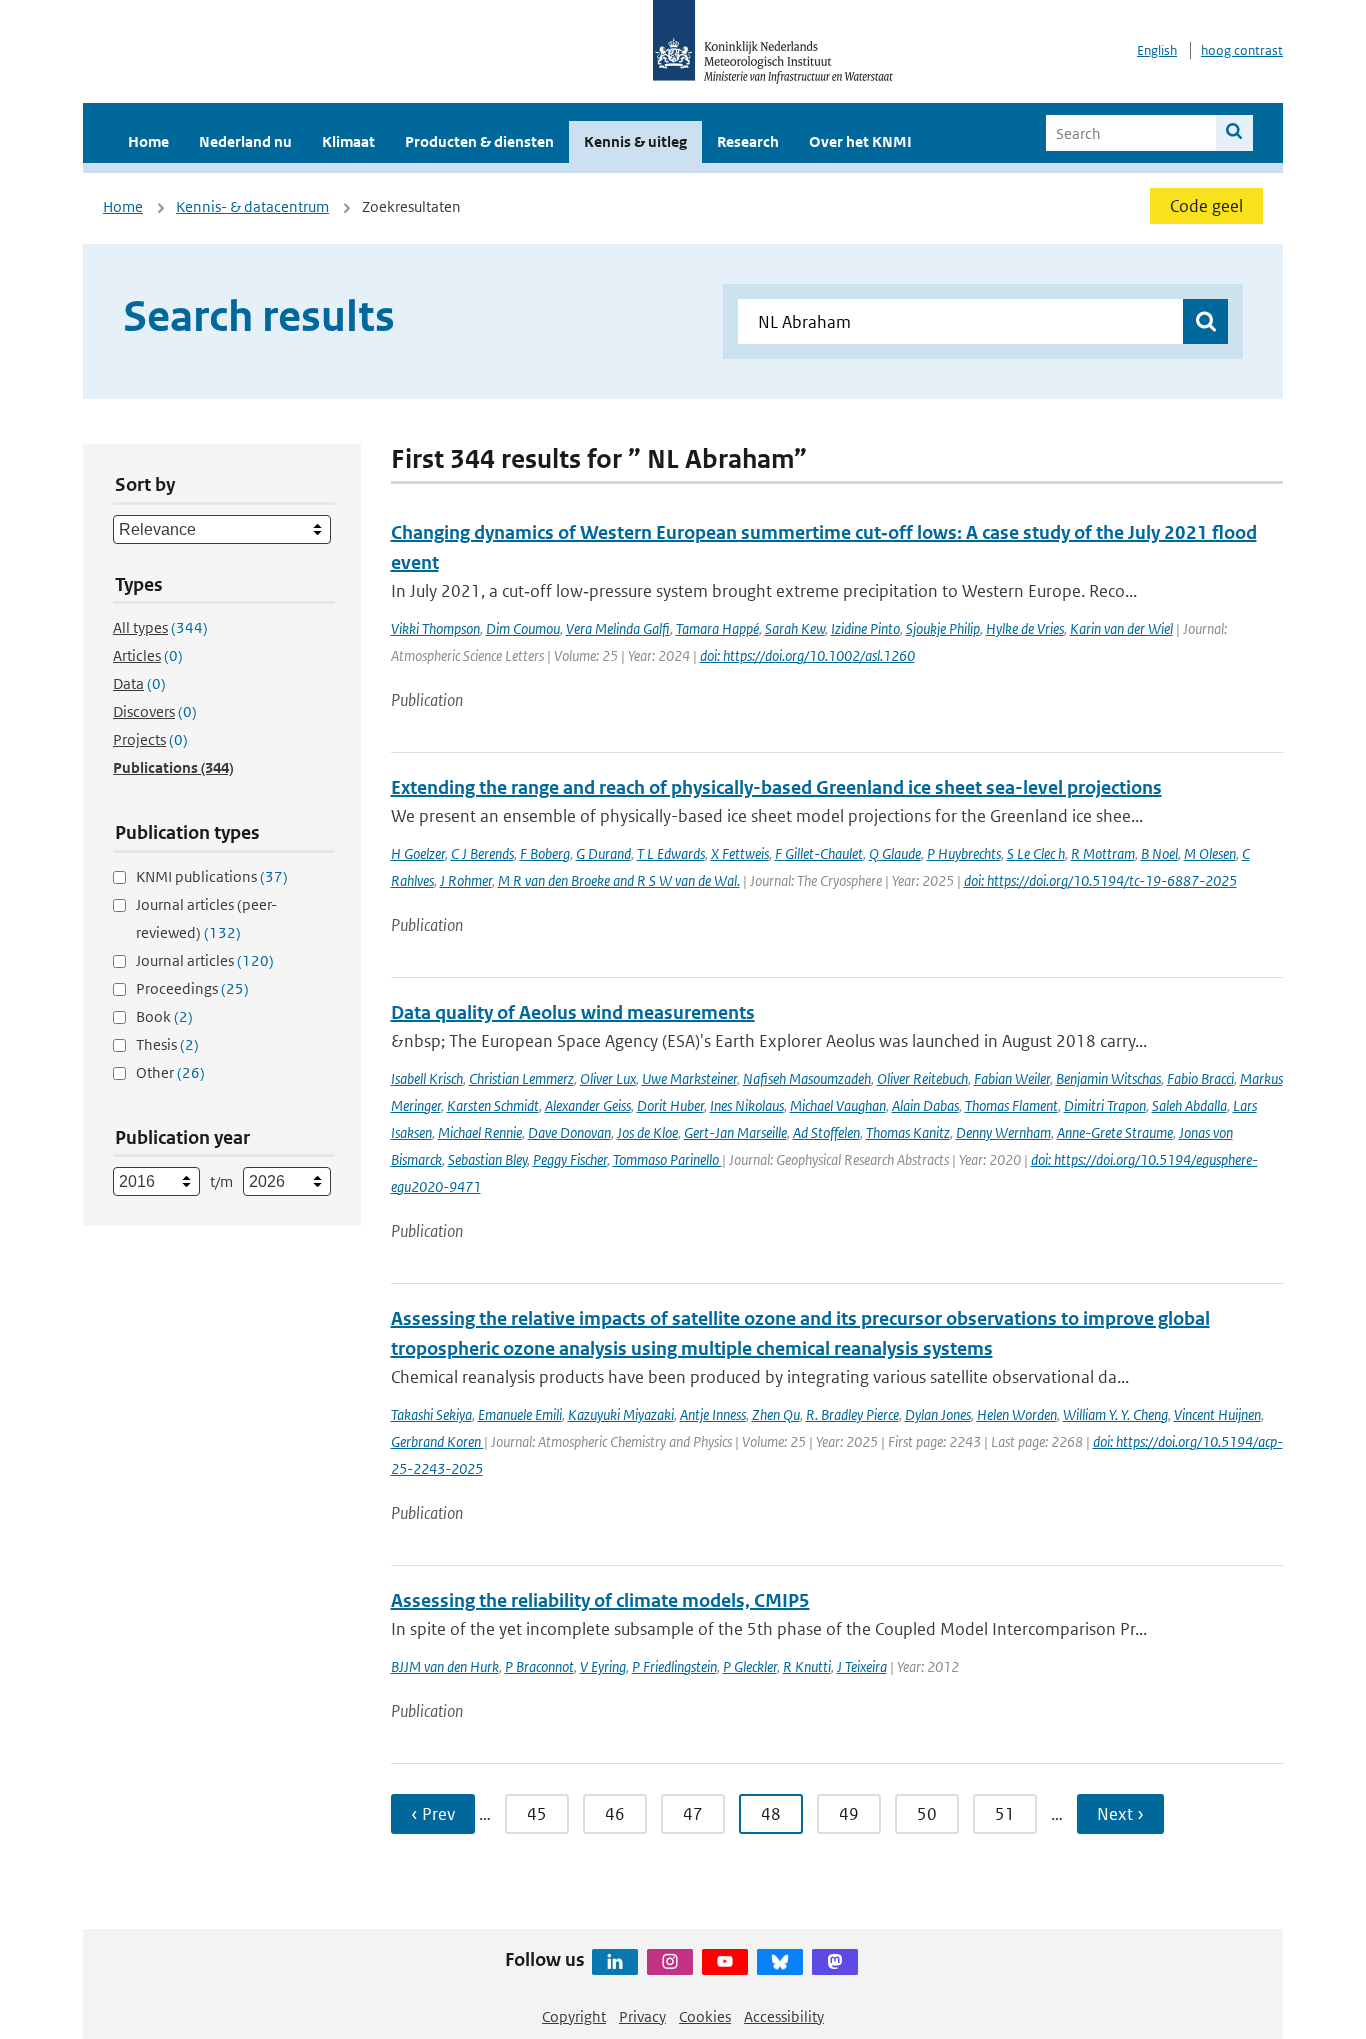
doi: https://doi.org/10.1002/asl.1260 (807, 655)
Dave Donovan (569, 1132)
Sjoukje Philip (943, 628)
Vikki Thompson (435, 628)
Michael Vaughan (838, 1105)
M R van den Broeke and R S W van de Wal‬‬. (619, 880)
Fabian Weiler (1012, 1078)
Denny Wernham (1003, 1132)
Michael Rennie (480, 1132)
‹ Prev (433, 1814)
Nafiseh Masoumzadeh (807, 1078)
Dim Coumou (523, 628)
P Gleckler (750, 1666)
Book (164, 1016)
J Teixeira (862, 1666)
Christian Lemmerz (521, 1078)
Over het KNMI (860, 141)
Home (148, 141)
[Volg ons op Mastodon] (835, 1962)
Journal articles (205, 960)
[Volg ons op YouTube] (725, 1962)
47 (693, 1814)
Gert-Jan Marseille (735, 1132)
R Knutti (807, 1666)
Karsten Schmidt (493, 1105)
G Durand (603, 853)
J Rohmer (466, 880)
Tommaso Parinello (667, 1159)
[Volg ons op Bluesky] (780, 1962)
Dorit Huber (670, 1105)
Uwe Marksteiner (689, 1078)
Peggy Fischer (570, 1159)
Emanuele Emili (520, 1414)
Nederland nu (245, 141)
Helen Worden (1017, 1414)
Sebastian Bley (487, 1159)
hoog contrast (1242, 50)
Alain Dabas (925, 1105)
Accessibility (784, 2016)
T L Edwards (671, 853)
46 (615, 1814)
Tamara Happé (717, 628)
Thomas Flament (1011, 1105)
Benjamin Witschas (1108, 1078)
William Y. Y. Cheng (1115, 1414)
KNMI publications (212, 876)
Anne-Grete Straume (1115, 1132)
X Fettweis (740, 853)
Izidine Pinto (865, 628)
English (1157, 50)
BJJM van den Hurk (445, 1666)
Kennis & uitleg (635, 141)
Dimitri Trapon (1105, 1105)
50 (927, 1814)
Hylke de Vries (1025, 628)
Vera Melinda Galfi (618, 628)
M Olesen (1210, 853)
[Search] (1234, 133)
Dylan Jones (938, 1414)
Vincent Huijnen (1217, 1414)
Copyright (574, 2016)
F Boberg (545, 853)
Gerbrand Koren (437, 1441)
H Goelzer (418, 853)
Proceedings (192, 988)
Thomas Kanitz (908, 1132)
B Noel (1159, 853)
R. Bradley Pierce (852, 1414)
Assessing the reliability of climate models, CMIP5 (600, 1600)
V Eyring (603, 1666)
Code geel (1206, 206)
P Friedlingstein (674, 1666)
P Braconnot (539, 1666)
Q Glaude (895, 853)
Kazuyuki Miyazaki (621, 1414)
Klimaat (348, 141)
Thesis (167, 1044)
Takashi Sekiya (431, 1414)
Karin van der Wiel (1121, 628)
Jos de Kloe (647, 1132)
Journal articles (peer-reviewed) (206, 918)
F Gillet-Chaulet (819, 853)
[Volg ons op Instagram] (670, 1962)
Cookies (705, 2016)
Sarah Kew (795, 628)
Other (170, 1072)
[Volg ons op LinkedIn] (615, 1962)
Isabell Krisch (427, 1078)
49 (849, 1814)
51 (1005, 1814)
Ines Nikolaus (747, 1105)
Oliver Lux (608, 1078)
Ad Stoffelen (826, 1132)
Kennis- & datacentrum (252, 206)
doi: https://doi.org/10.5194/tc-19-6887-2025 (1100, 880)
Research (748, 141)
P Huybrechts (964, 853)
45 (537, 1814)
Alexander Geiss (588, 1105)
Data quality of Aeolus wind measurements (573, 1012)
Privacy (642, 2016)
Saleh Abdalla (1189, 1105)
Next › (1120, 1814)
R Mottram (1103, 853)
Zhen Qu (776, 1414)
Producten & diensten (479, 141)
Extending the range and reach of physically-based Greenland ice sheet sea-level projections (776, 787)
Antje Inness (713, 1414)
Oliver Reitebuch (922, 1078)
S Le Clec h (1036, 853)
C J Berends (482, 853)
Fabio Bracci (1200, 1078)
